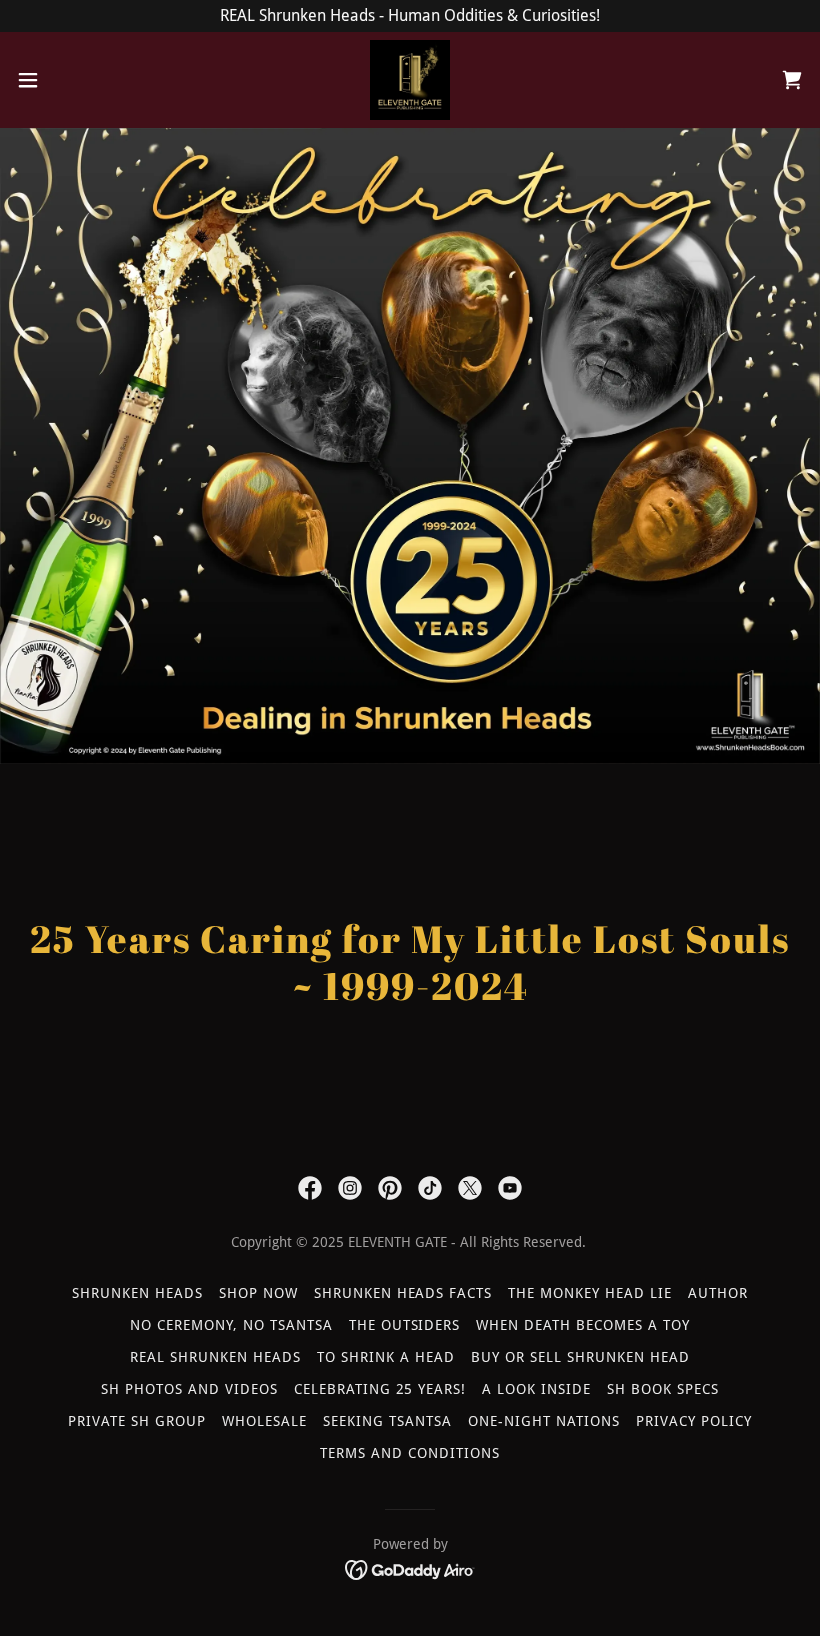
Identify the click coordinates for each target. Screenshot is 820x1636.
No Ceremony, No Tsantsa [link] (231, 1325)
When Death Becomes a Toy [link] (583, 1325)
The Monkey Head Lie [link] (590, 1293)
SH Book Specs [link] (663, 1389)
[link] (410, 80)
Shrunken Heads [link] (137, 1293)
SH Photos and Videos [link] (189, 1389)
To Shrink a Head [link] (386, 1357)
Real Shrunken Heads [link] (215, 1357)
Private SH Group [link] (137, 1421)
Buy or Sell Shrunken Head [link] (580, 1357)
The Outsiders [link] (405, 1325)
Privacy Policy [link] (694, 1421)
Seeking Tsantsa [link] (387, 1421)
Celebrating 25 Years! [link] (380, 1389)
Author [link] (718, 1293)
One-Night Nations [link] (544, 1421)
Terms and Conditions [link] (410, 1453)
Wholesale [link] (264, 1421)
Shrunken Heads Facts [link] (403, 1293)
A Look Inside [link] (536, 1389)
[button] (68, 80)
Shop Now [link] (258, 1293)
